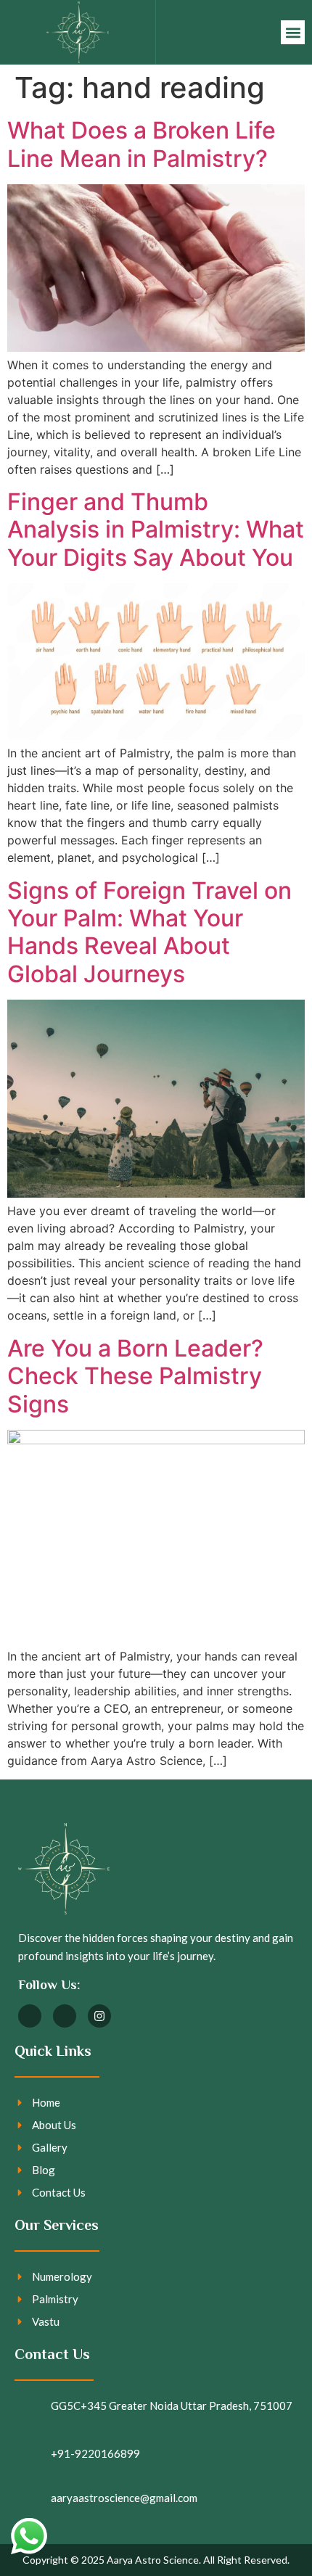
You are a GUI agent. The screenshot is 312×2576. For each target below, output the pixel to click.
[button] (293, 32)
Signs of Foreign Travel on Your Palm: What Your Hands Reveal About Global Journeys (149, 932)
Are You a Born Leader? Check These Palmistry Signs (135, 1376)
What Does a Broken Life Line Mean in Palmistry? (141, 144)
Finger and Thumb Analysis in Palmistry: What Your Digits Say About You (156, 530)
